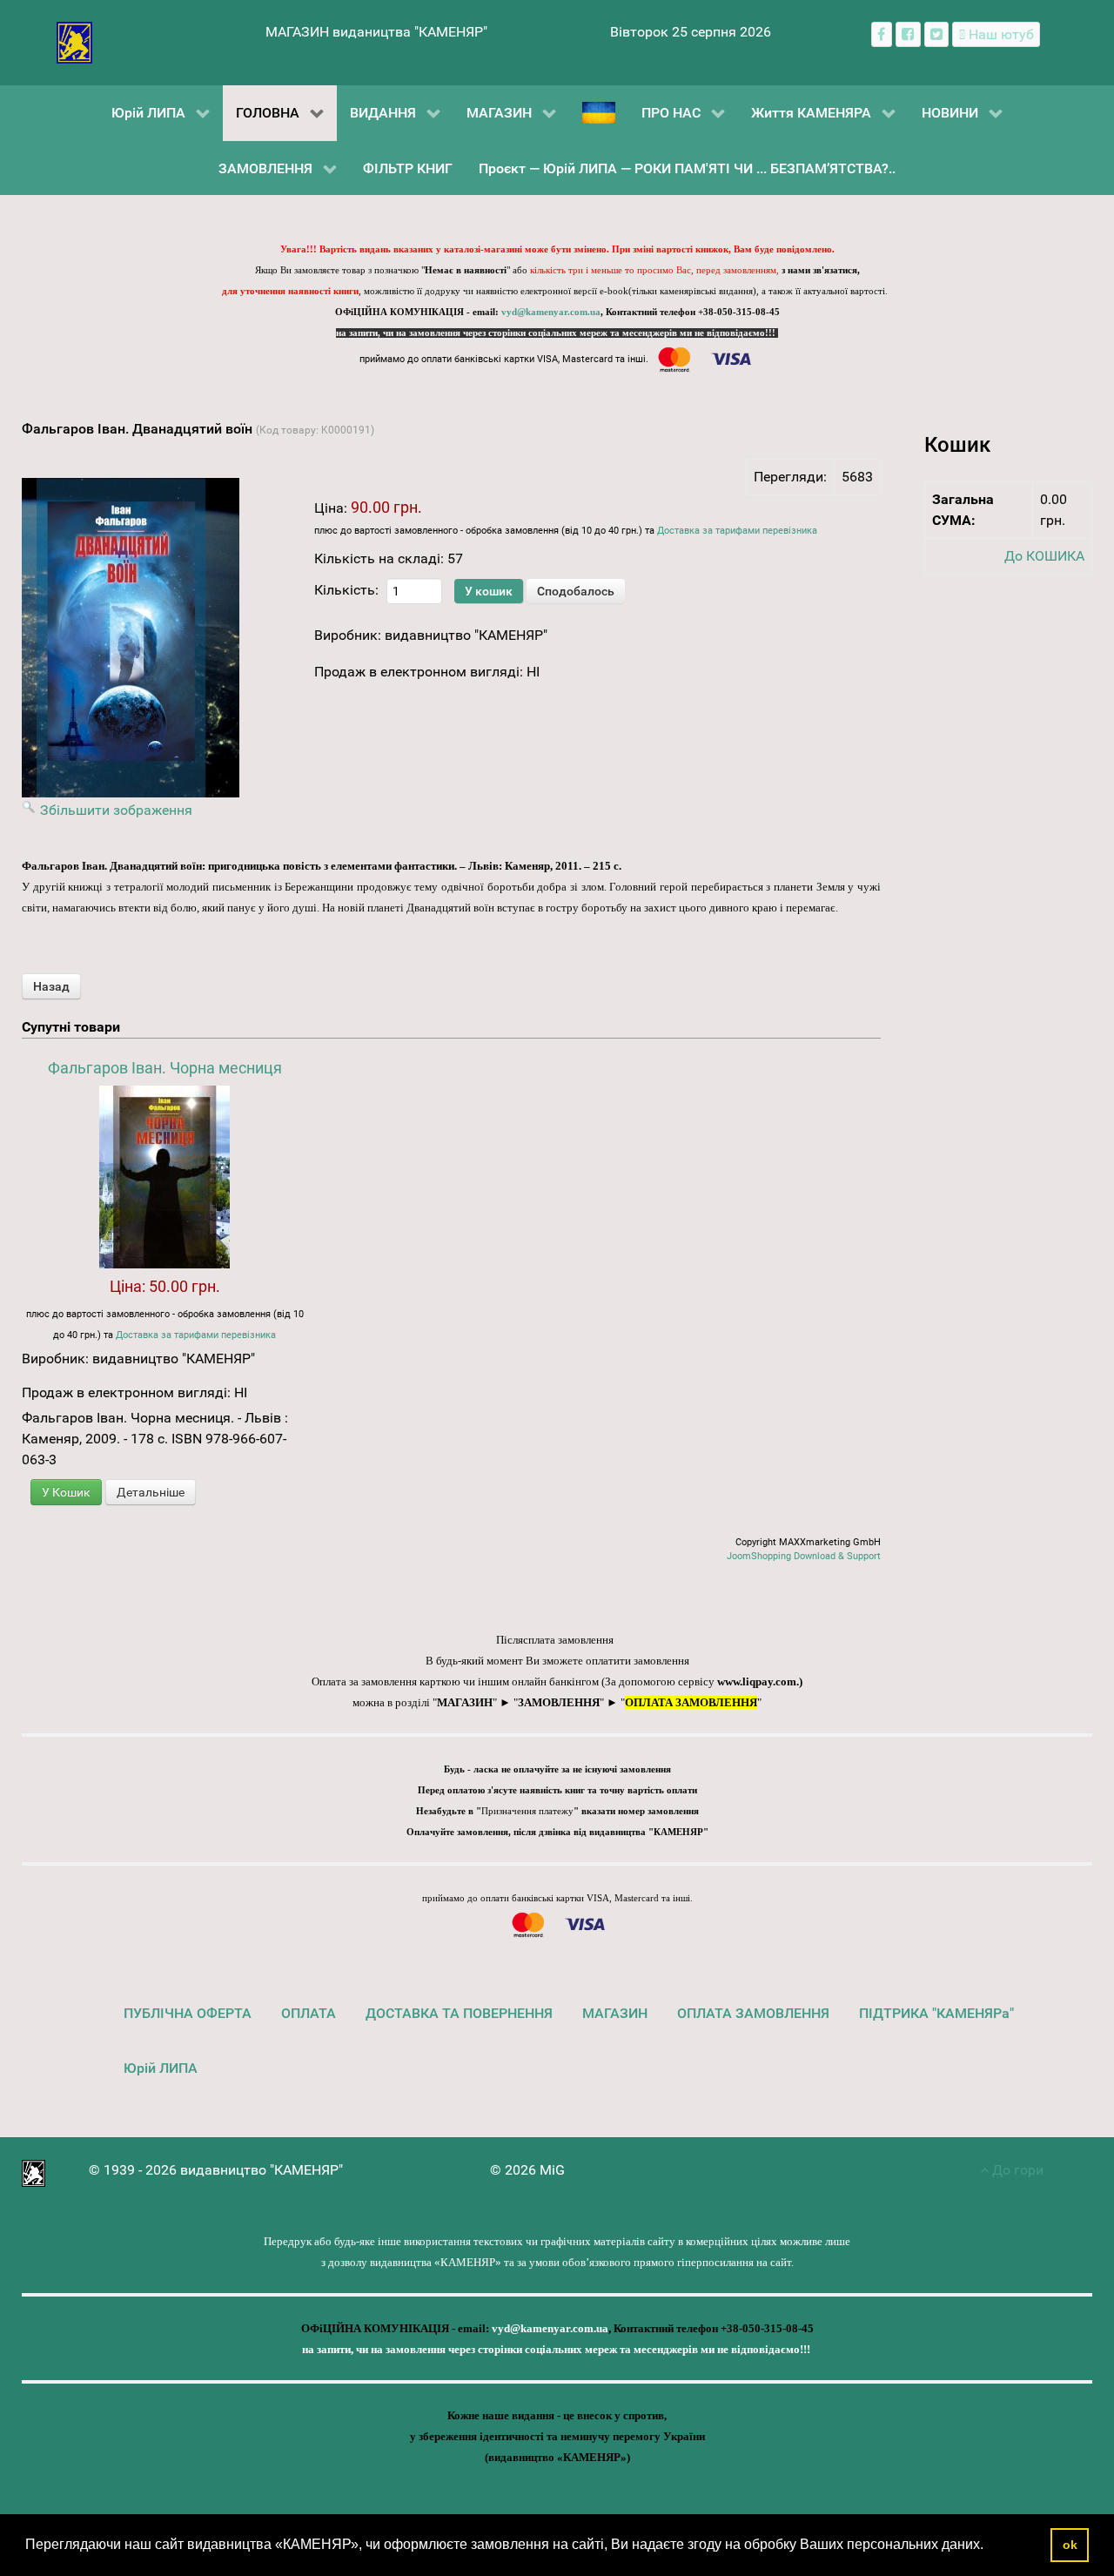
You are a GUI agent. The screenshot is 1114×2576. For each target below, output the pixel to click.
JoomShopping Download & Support (804, 1556)
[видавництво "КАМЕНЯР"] (74, 41)
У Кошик (66, 1492)
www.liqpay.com (757, 1681)
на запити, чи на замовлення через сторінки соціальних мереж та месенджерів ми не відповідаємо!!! (557, 333)
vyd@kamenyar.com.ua (551, 312)
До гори (1016, 2170)
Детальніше (151, 1492)
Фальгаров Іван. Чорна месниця (165, 1068)
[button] (990, 2546)
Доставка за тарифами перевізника (737, 531)
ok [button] (1070, 2545)
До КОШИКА (1044, 556)
